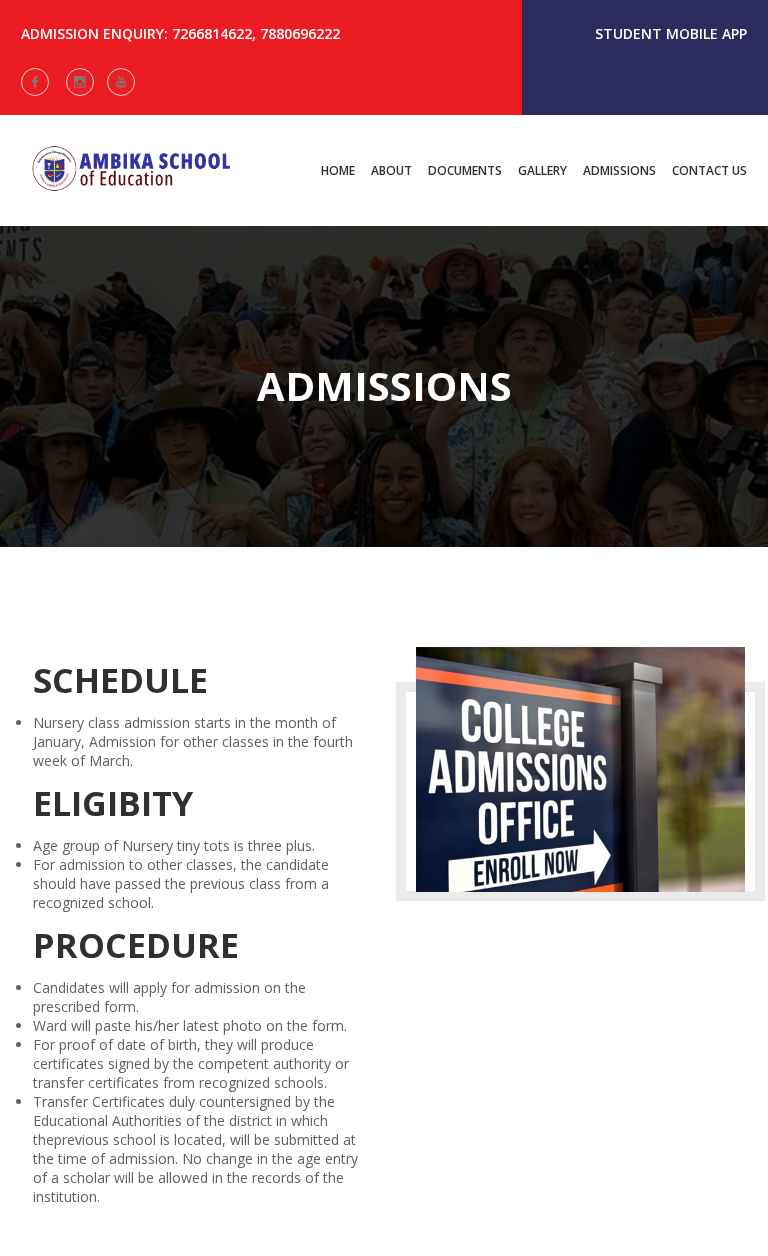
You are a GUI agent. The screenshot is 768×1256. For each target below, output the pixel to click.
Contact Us (709, 170)
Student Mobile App (671, 33)
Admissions (619, 170)
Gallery (542, 170)
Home (338, 170)
